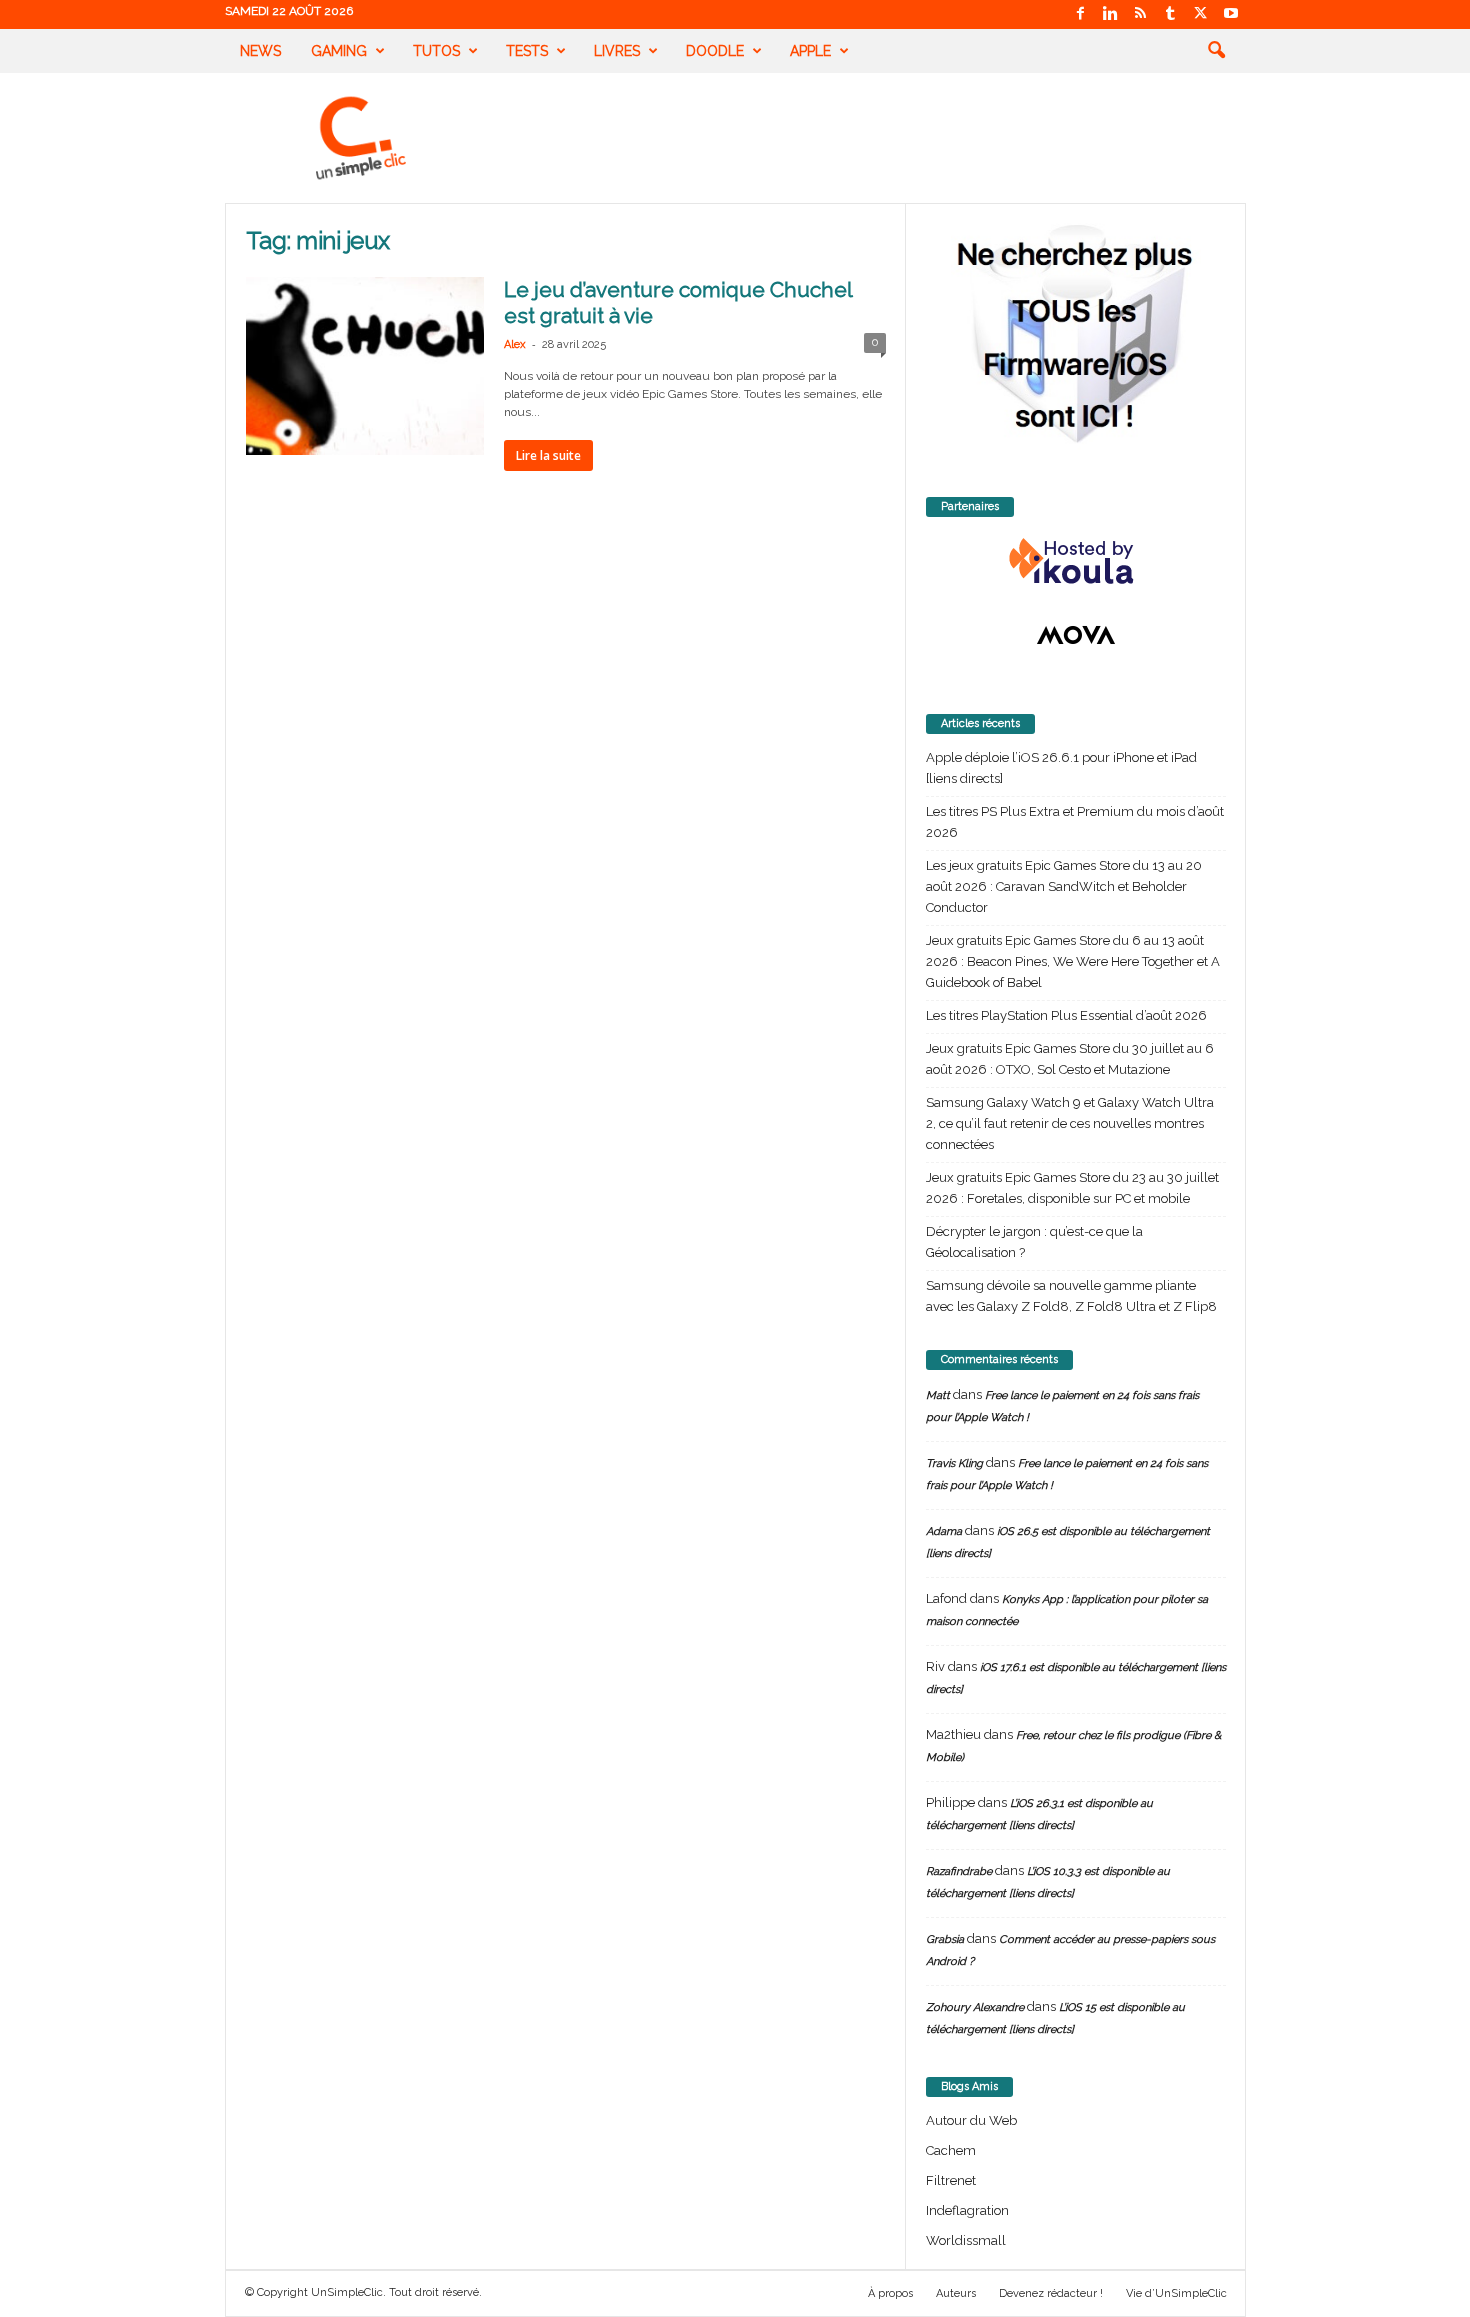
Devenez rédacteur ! (1051, 2293)
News (260, 51)
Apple (810, 51)
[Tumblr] (1171, 14)
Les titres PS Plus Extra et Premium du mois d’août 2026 (1075, 822)
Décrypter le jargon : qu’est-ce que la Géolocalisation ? (1034, 1242)
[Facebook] (1081, 14)
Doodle (715, 51)
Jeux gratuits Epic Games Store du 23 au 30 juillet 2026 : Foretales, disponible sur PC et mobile (1072, 1188)
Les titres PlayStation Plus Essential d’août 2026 (1066, 1015)
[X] (1201, 14)
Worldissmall (966, 2240)
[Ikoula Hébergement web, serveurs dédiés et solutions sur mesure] (1076, 562)
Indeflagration (967, 2210)
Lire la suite (548, 455)
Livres (617, 51)
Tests (527, 51)
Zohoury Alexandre (975, 2007)
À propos (890, 2293)
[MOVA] (1076, 635)
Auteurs (956, 2293)
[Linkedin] (1111, 14)
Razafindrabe (959, 1871)
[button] (1216, 51)
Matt (938, 1395)
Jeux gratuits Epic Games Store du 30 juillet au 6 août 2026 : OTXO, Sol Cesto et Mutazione (1070, 1059)
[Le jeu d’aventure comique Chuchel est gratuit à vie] (365, 366)
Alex (515, 344)
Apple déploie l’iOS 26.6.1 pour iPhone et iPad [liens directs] (1061, 768)
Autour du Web (971, 2120)
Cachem (951, 2150)
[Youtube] (1231, 14)
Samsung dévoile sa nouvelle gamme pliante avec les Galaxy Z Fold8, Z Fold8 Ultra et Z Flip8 (1071, 1296)
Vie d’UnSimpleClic (1176, 2293)
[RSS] (1141, 14)
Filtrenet (951, 2180)
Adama (944, 1531)
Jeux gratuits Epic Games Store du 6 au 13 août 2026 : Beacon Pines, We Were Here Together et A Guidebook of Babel (1073, 961)
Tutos (436, 51)
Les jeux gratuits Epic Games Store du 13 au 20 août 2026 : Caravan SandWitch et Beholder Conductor (1064, 886)
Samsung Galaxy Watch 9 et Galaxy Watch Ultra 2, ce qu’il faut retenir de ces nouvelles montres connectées (1070, 1123)
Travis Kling (954, 1463)
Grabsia (945, 1939)
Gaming (339, 51)
